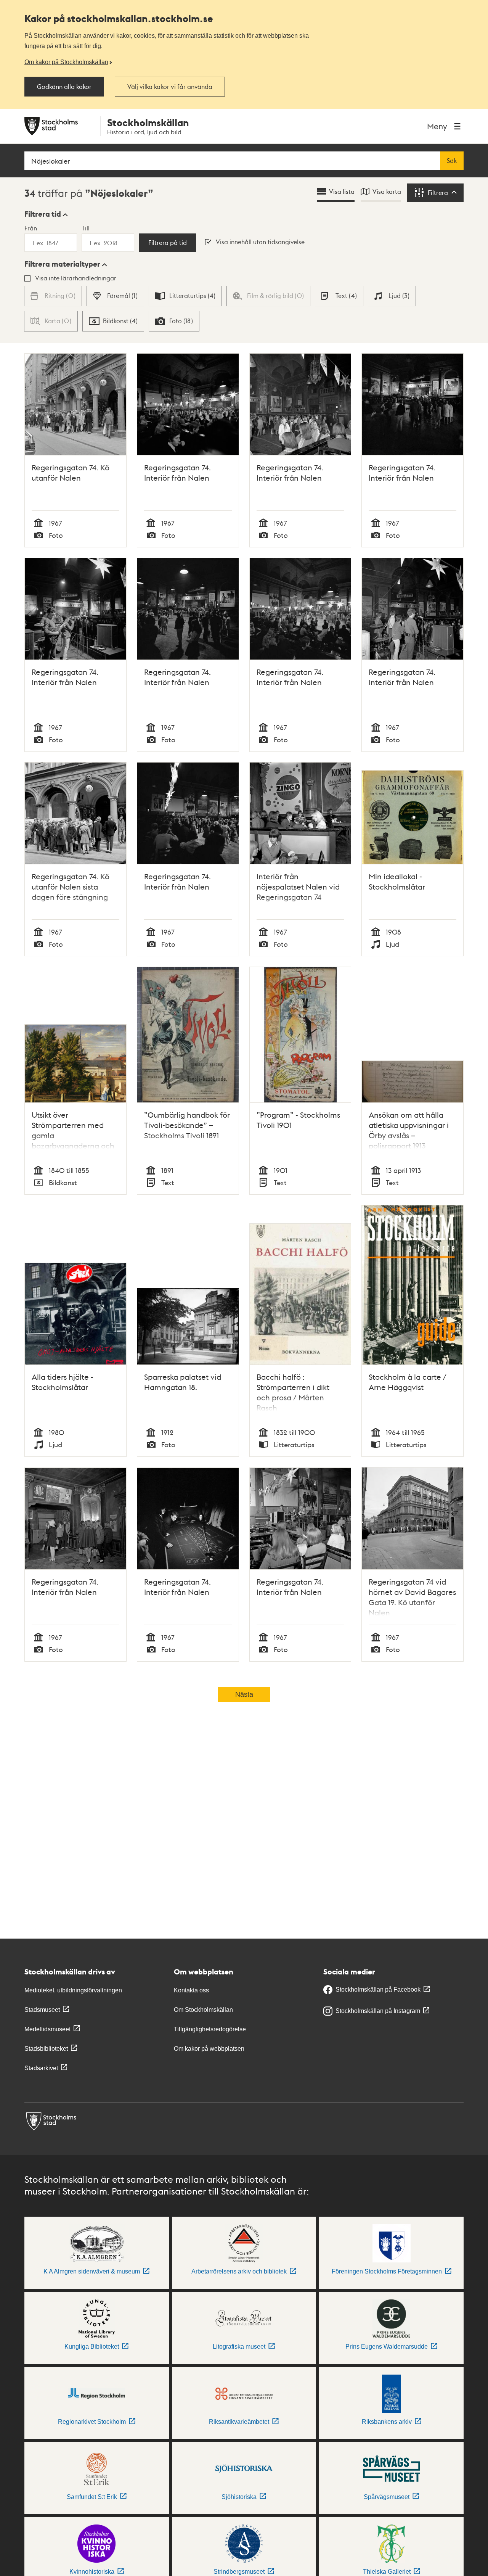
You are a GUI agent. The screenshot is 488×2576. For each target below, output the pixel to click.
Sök (452, 161)
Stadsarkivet (41, 2068)
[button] (46, 214)
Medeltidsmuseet (47, 2029)
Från (31, 228)
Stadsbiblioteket (46, 2049)
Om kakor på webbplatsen (209, 2049)
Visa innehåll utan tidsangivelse (260, 242)
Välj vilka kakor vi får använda (170, 87)
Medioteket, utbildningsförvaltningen (73, 1990)
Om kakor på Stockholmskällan (66, 62)
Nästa (244, 1694)
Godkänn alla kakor (64, 87)
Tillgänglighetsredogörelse (210, 2029)
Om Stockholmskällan (203, 2010)
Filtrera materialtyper (62, 264)
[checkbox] (115, 296)
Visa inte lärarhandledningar (76, 278)
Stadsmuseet (42, 2010)
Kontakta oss (191, 1990)
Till (86, 228)
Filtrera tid (43, 214)
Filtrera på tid (168, 243)
